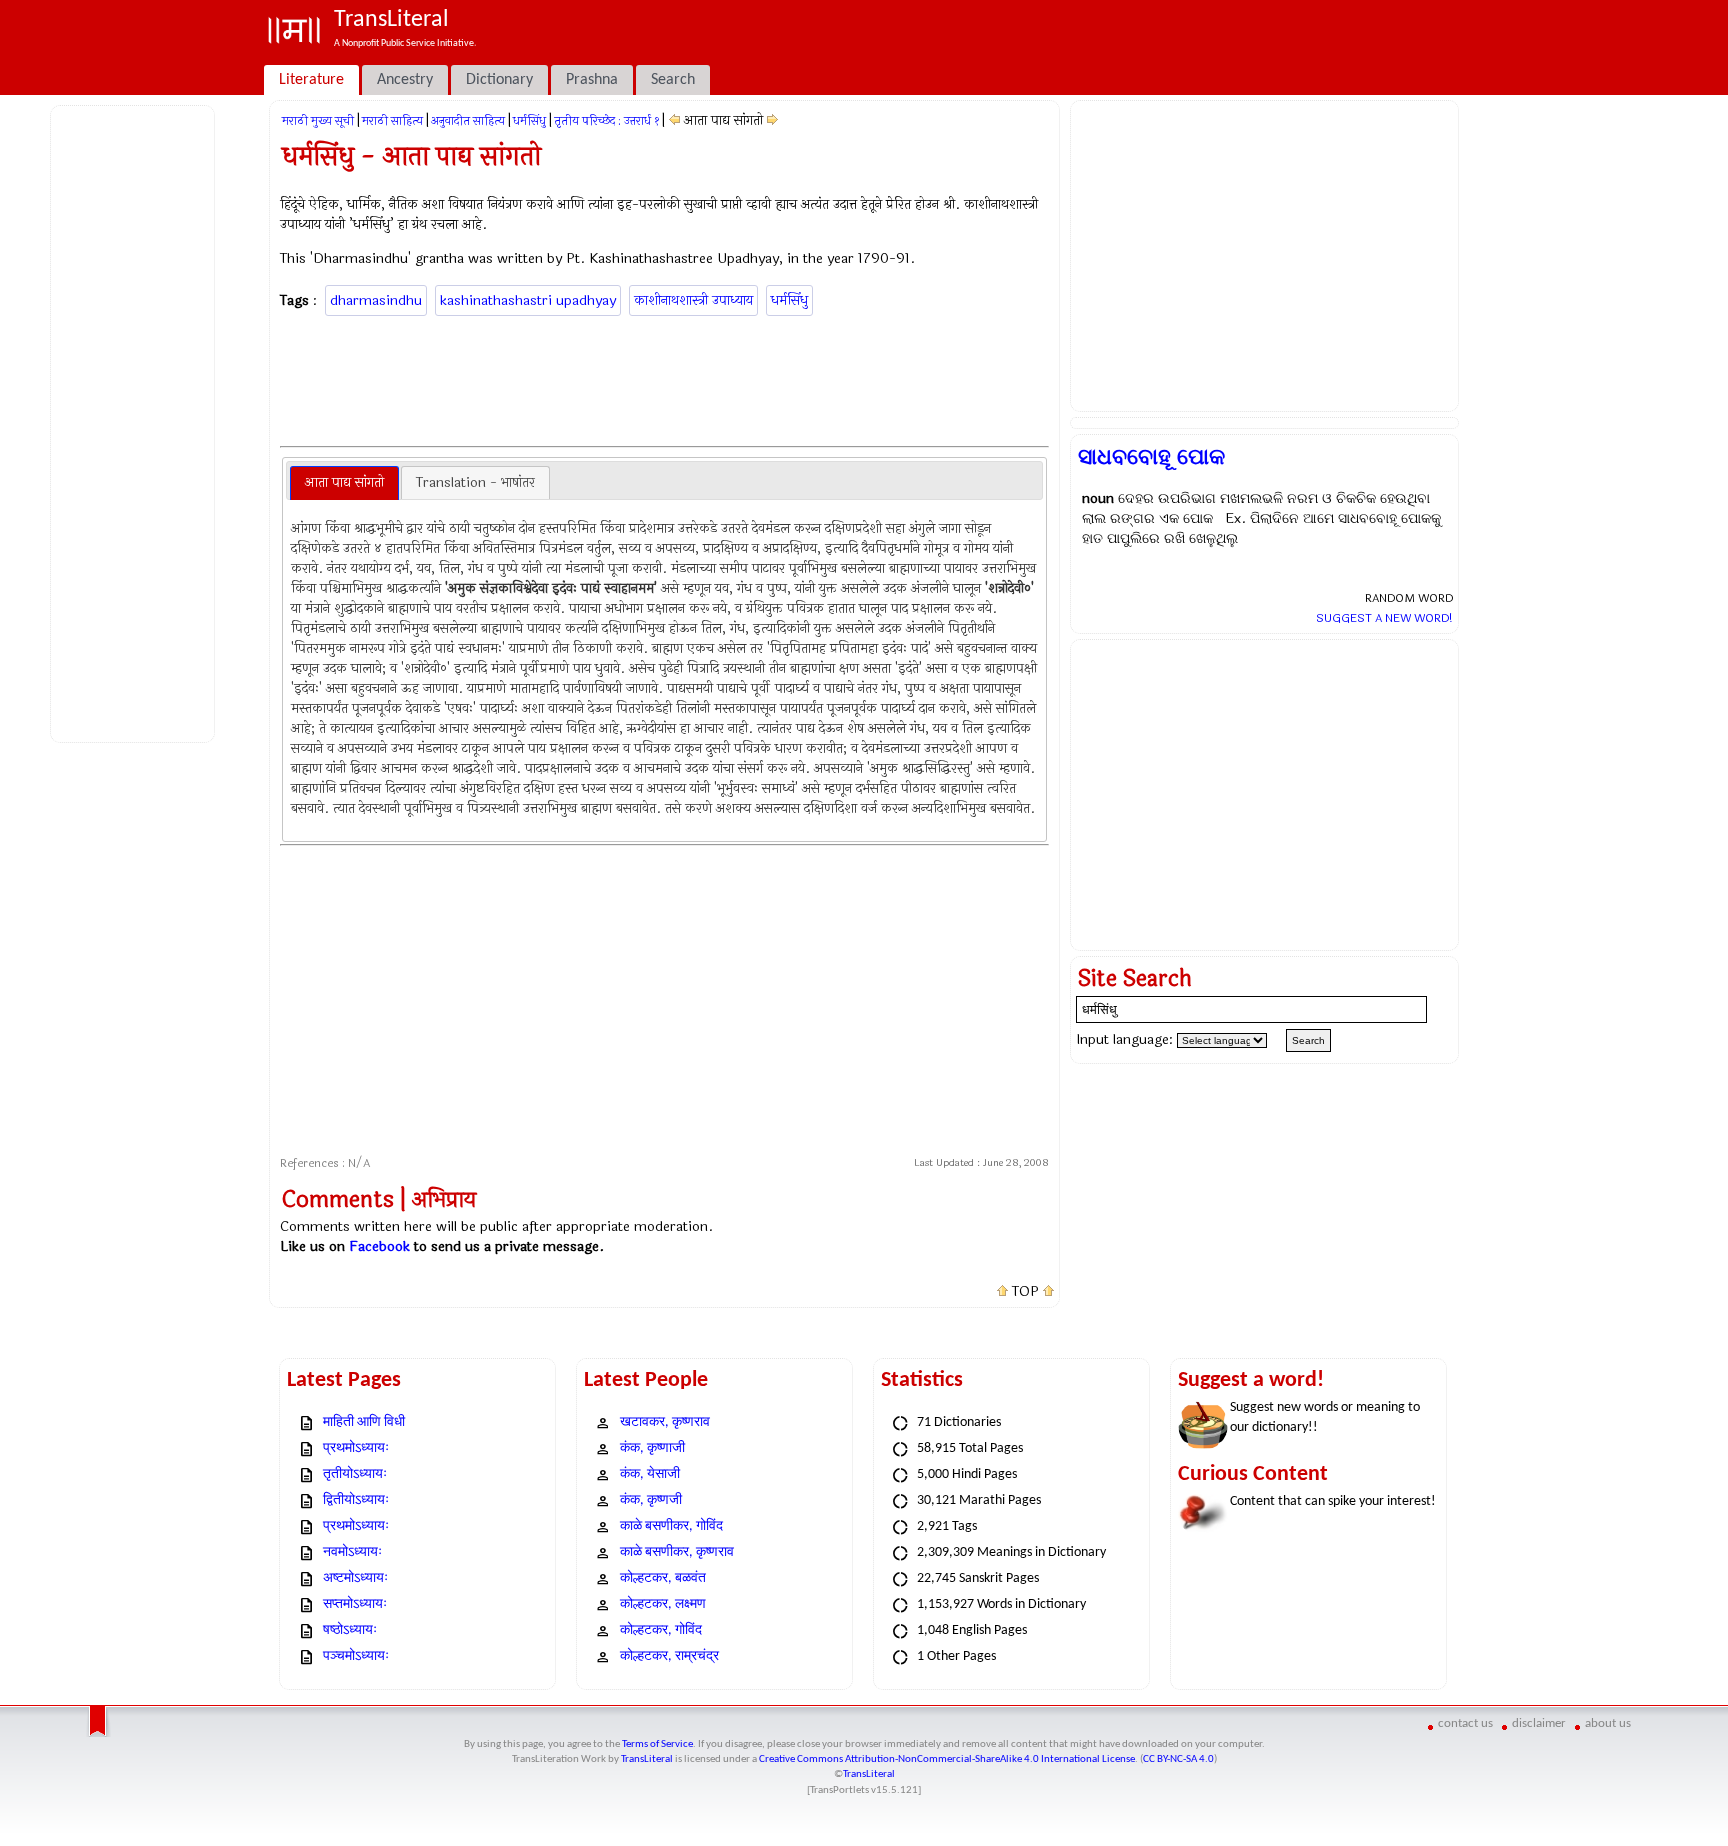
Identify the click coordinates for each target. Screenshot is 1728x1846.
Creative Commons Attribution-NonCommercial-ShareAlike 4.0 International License (947, 1759)
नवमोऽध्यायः (352, 1552)
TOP (1025, 1292)
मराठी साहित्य (392, 121)
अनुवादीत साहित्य (468, 121)
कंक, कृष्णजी (651, 1500)
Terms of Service (657, 1744)
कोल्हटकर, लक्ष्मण (663, 1604)
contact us (1465, 1723)
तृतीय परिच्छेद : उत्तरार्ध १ (606, 121)
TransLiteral (647, 1759)
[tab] (344, 483)
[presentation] (344, 483)
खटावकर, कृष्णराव (665, 1422)
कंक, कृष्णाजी (652, 1448)
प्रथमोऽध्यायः (356, 1448)
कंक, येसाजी (650, 1474)
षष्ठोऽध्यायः (350, 1630)
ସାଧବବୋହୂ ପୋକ (1151, 457)
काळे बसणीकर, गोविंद (671, 1526)
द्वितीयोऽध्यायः (356, 1500)
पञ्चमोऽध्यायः (356, 1656)
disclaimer (1539, 1723)
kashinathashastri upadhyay (528, 300)
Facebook (379, 1246)
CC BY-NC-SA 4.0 (1178, 1759)
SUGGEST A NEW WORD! (1384, 618)
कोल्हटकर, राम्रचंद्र (669, 1656)
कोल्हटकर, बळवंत (663, 1578)
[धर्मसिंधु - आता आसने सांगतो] (772, 120)
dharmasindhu (376, 300)
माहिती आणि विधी (364, 1422)
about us (1608, 1723)
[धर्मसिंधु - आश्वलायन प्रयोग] (674, 120)
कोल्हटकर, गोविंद (661, 1630)
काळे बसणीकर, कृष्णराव (677, 1552)
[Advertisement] (136, 421)
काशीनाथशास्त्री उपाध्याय (693, 300)
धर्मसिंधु (529, 121)
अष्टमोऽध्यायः (355, 1578)
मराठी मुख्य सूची (318, 121)
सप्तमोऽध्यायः (355, 1604)
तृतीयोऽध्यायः (355, 1474)
